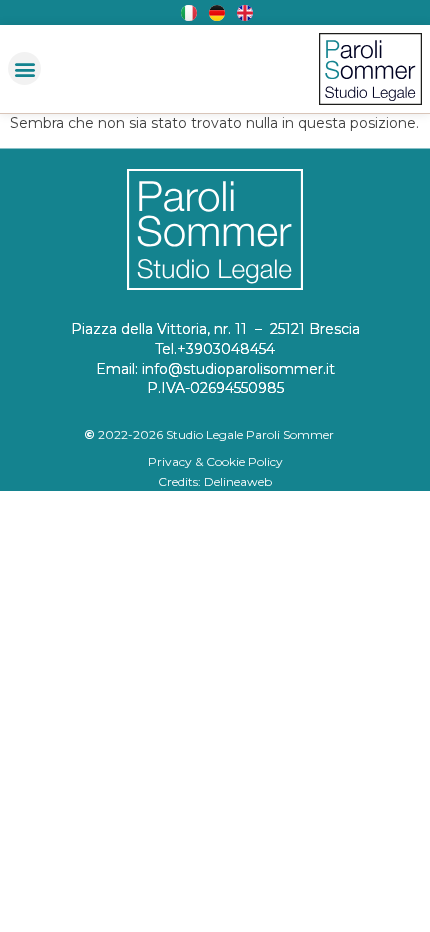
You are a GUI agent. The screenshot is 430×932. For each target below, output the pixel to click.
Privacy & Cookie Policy (215, 461)
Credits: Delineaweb (215, 481)
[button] (24, 68)
